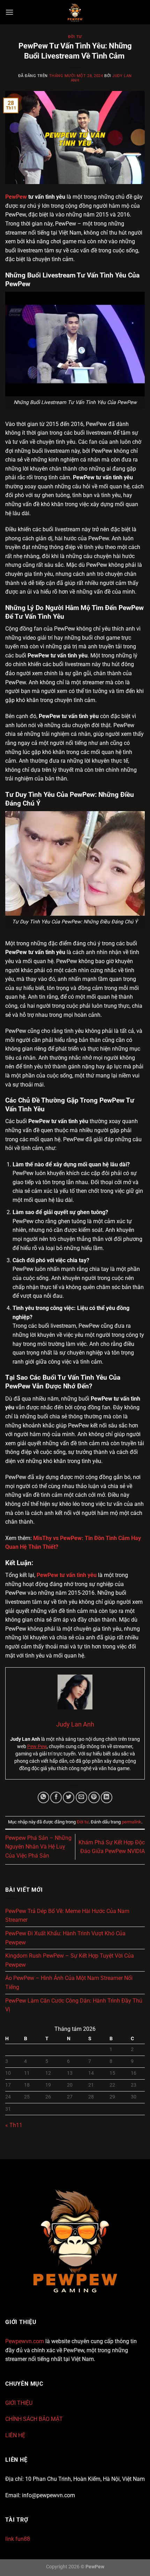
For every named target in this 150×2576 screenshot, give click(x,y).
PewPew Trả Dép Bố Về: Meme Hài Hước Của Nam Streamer (67, 1916)
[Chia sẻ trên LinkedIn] (107, 1797)
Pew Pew (37, 1746)
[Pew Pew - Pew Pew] (75, 12)
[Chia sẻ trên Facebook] (56, 1797)
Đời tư (75, 37)
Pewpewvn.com (25, 2341)
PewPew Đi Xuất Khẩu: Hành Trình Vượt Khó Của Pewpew (65, 1938)
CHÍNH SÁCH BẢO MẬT (34, 2419)
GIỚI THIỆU (19, 2403)
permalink (132, 1822)
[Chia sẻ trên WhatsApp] (43, 1797)
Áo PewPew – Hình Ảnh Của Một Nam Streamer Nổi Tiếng (69, 1983)
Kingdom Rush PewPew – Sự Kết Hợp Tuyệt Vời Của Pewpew (70, 1960)
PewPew (16, 197)
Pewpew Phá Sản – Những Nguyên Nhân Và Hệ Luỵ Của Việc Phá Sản (38, 1847)
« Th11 (14, 2125)
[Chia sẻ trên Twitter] (69, 1797)
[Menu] (9, 12)
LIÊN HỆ (15, 2435)
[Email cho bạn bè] (81, 1797)
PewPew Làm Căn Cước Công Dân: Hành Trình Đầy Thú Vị (74, 2005)
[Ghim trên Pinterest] (94, 1797)
